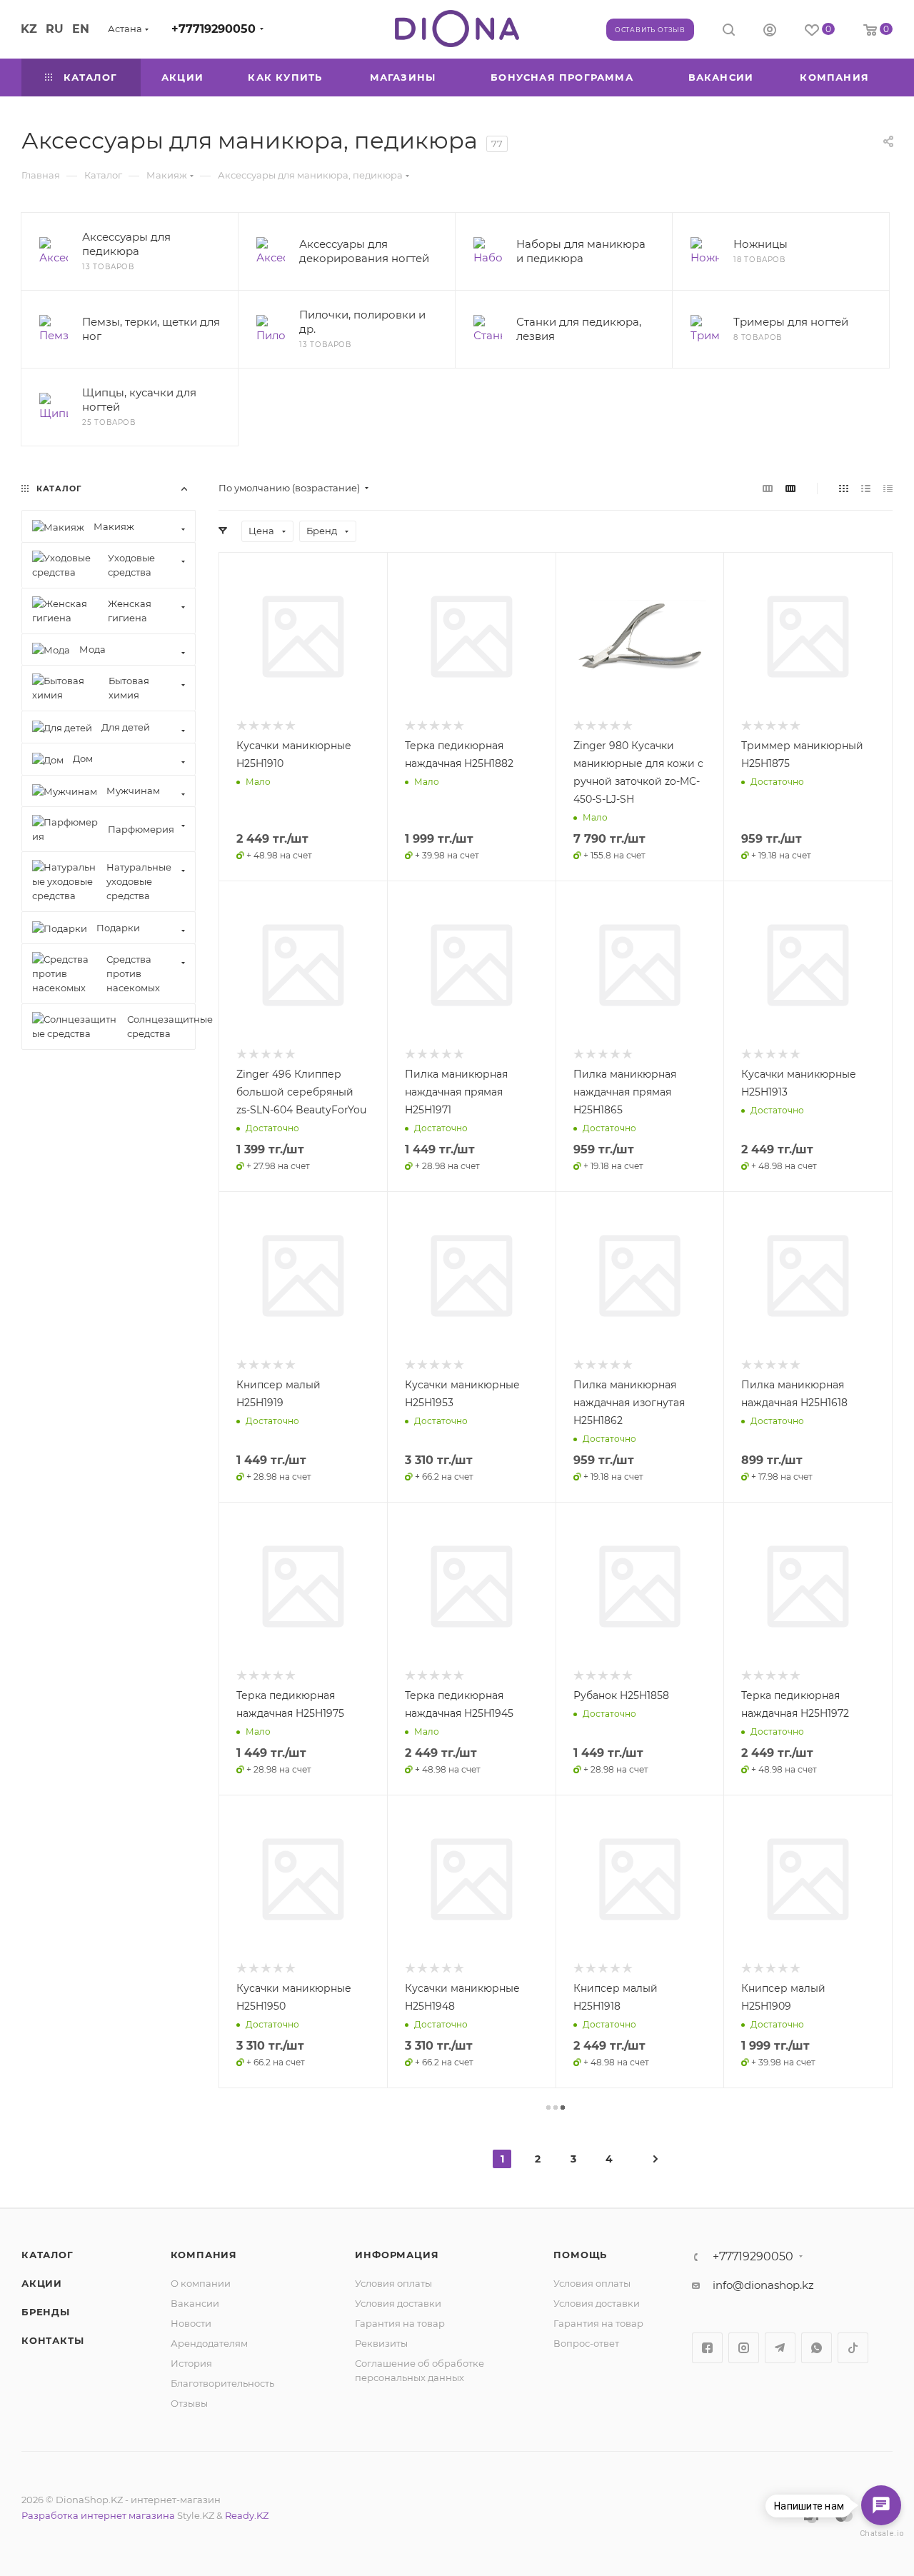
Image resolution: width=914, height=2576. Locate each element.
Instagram (744, 2348)
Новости (191, 2323)
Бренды (46, 2312)
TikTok (853, 2348)
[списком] (866, 488)
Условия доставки (398, 2303)
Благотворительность (222, 2383)
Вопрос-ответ (586, 2343)
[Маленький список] (768, 488)
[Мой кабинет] (770, 32)
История (191, 2363)
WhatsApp (817, 2348)
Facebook (707, 2348)
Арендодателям (209, 2343)
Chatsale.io (881, 2534)
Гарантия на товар (400, 2323)
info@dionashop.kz (763, 2285)
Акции (42, 2283)
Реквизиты (381, 2343)
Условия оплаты (393, 2283)
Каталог (47, 2255)
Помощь (580, 2255)
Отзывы (189, 2403)
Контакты (52, 2340)
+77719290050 (214, 29)
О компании (201, 2283)
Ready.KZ (247, 2515)
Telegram (780, 2348)
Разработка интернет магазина (98, 2515)
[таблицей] (888, 488)
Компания (204, 2255)
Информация (397, 2255)
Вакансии (195, 2303)
